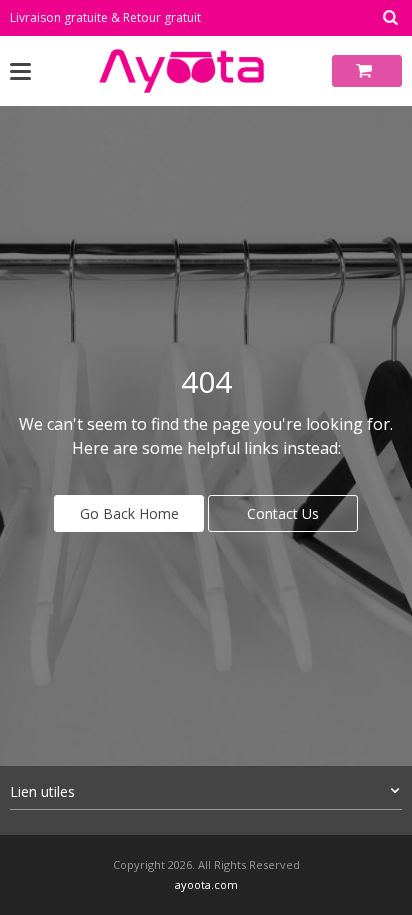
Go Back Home (129, 513)
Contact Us (283, 513)
